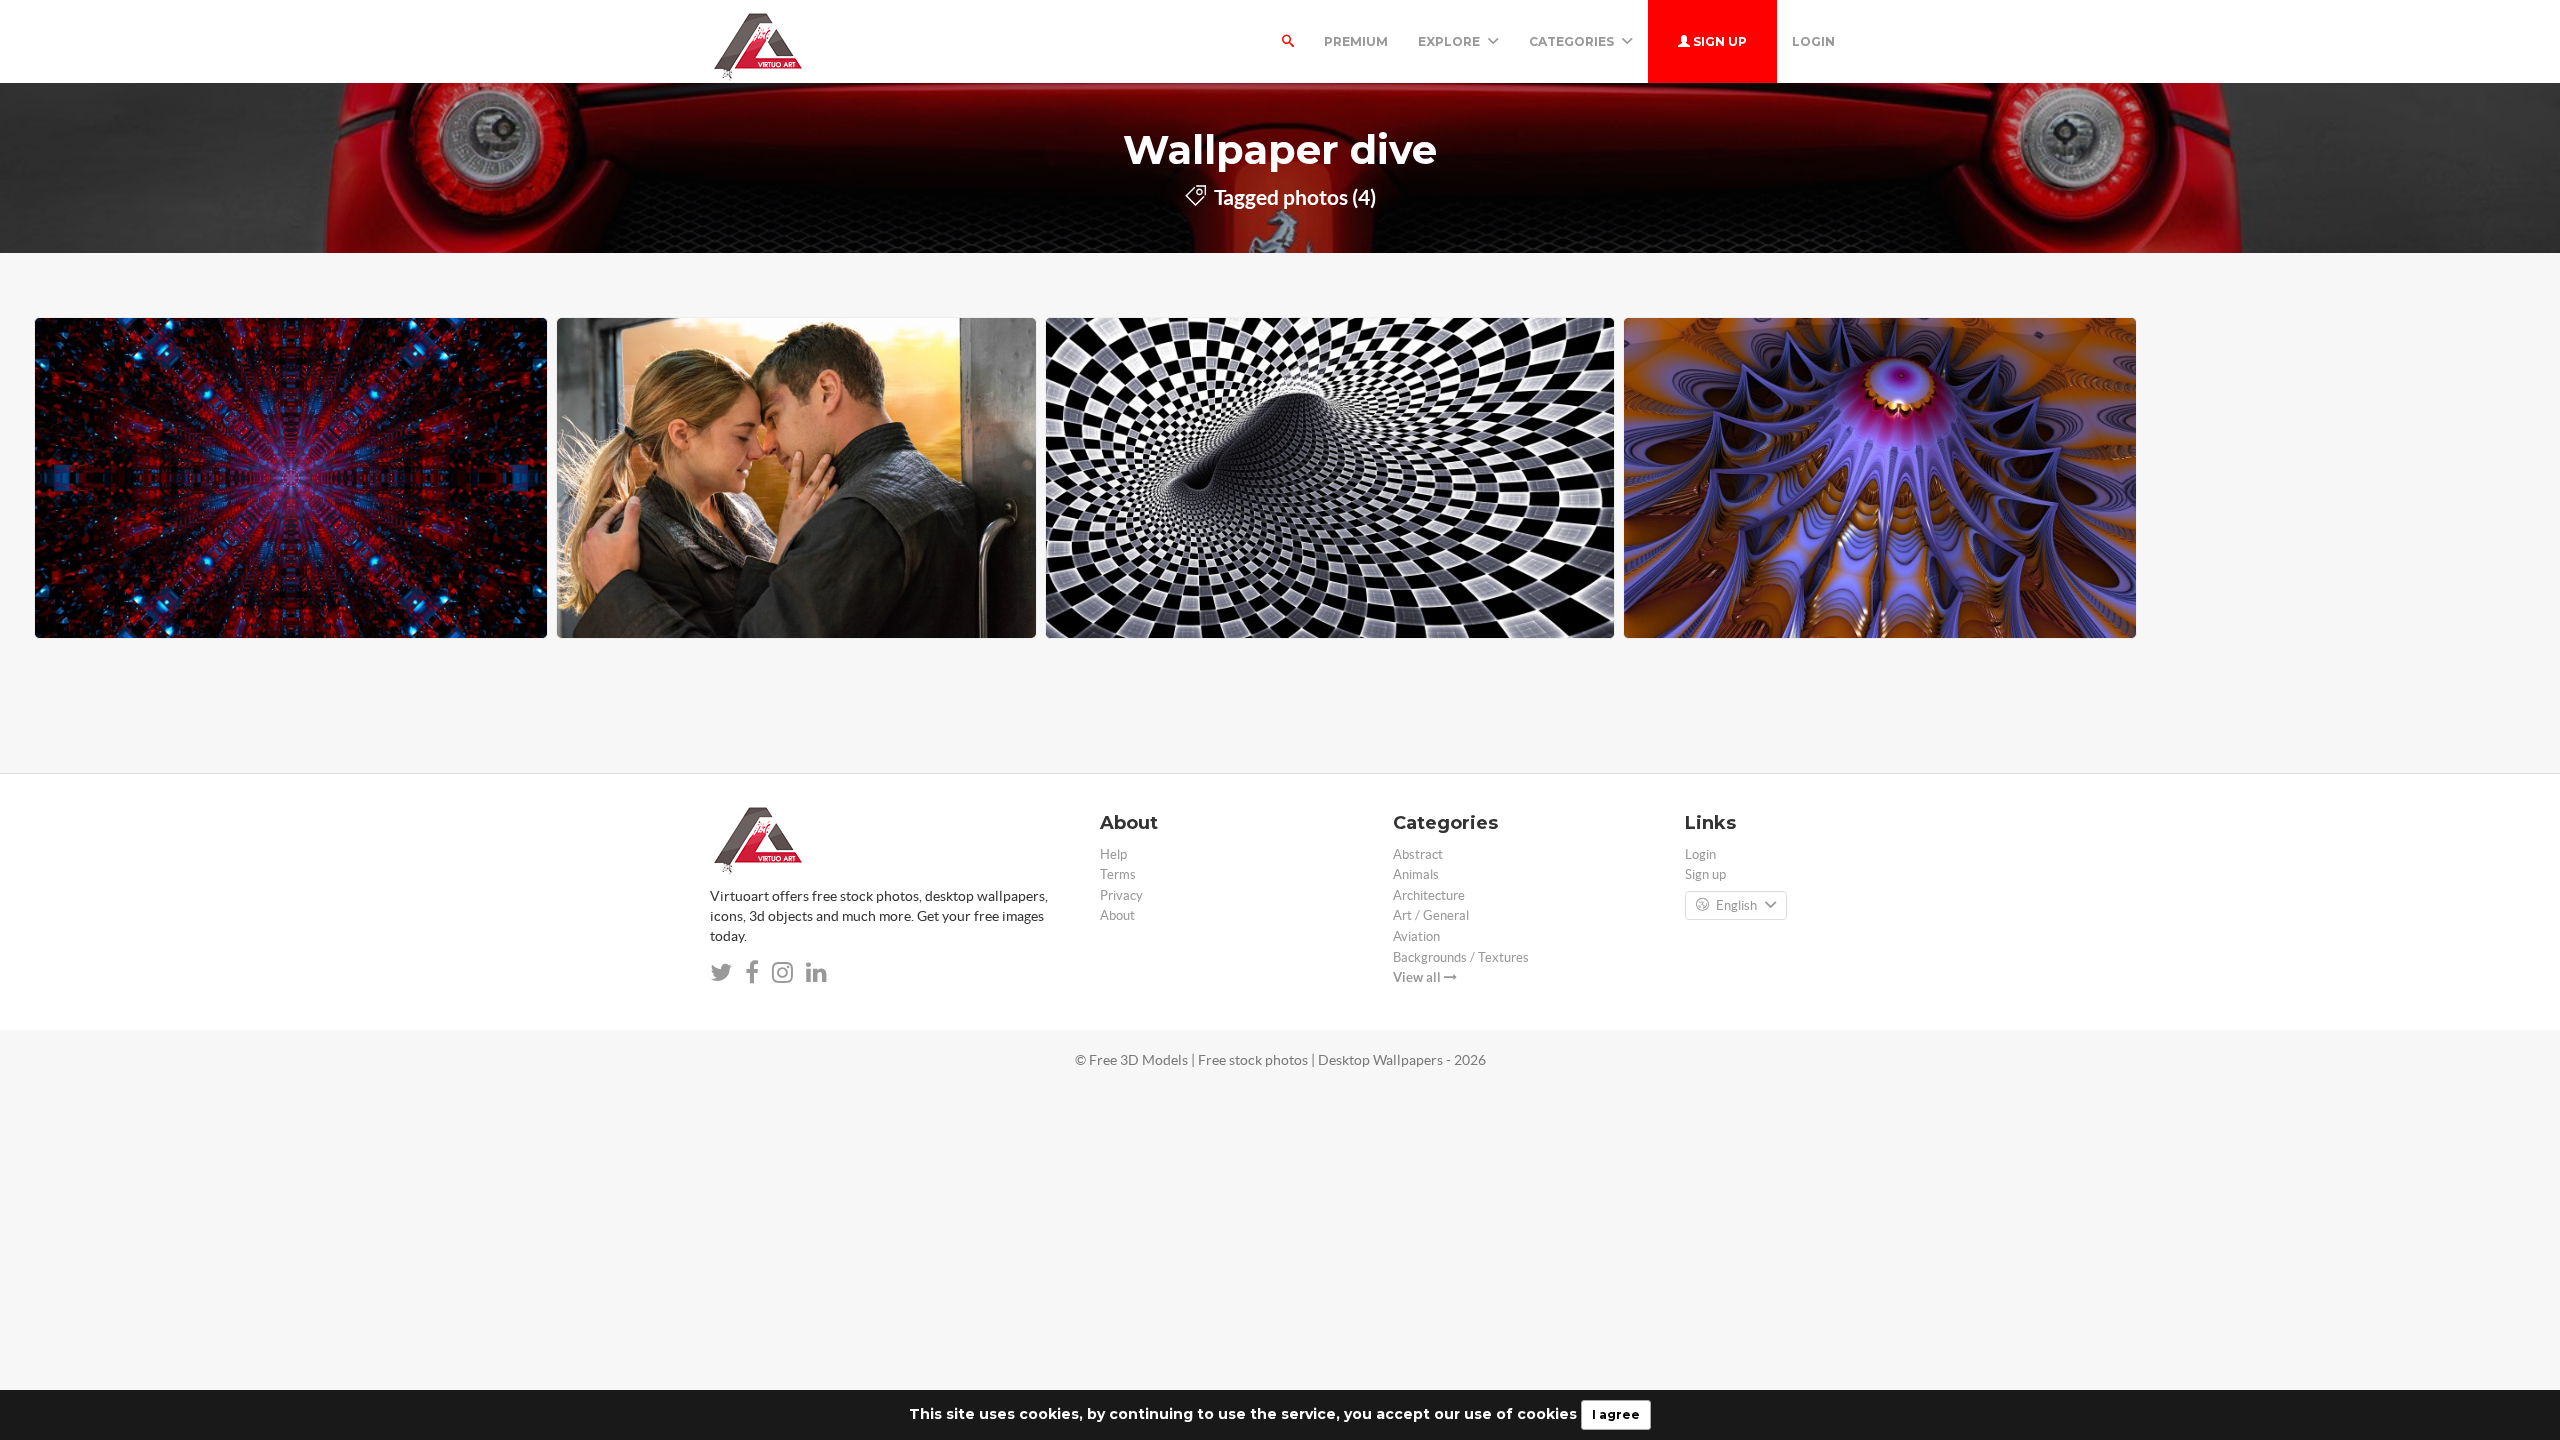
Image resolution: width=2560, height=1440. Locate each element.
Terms (1118, 874)
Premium (1356, 41)
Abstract (1418, 854)
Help (1113, 854)
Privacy (1121, 895)
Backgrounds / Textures (1461, 957)
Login (1813, 41)
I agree (1616, 1414)
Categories (1573, 41)
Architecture (1429, 895)
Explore (1450, 41)
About (1117, 915)
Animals (1416, 874)
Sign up (1718, 41)
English (1736, 905)
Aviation (1416, 936)
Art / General (1431, 915)
